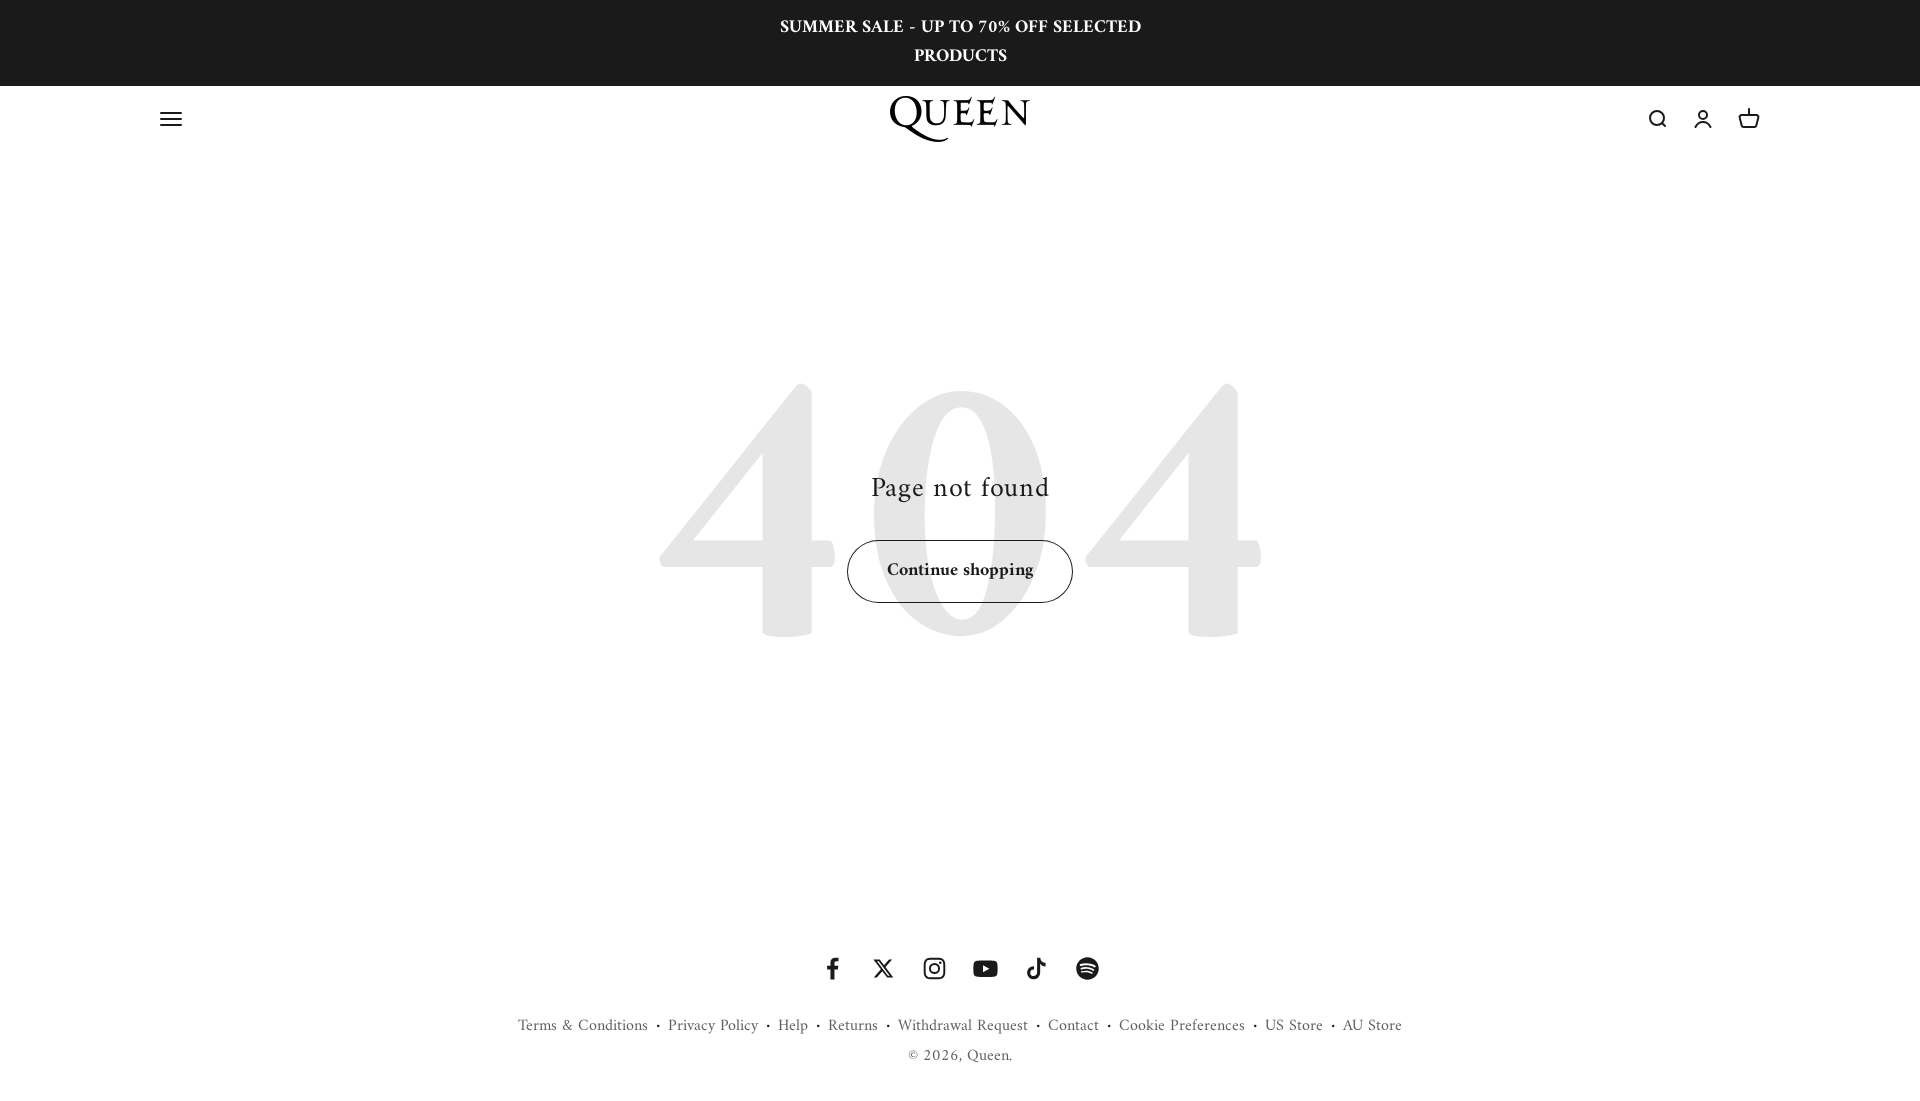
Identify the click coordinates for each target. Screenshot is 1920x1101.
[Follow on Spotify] (1087, 968)
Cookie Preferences (1182, 1027)
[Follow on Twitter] (883, 968)
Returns (853, 1027)
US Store (1294, 1027)
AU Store (1372, 1027)
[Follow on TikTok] (1036, 968)
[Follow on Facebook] (832, 968)
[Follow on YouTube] (985, 968)
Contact (1073, 1027)
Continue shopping (960, 570)
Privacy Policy (713, 1027)
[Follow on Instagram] (934, 968)
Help (793, 1027)
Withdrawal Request (963, 1027)
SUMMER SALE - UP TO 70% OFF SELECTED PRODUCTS (960, 42)
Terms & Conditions (583, 1027)
